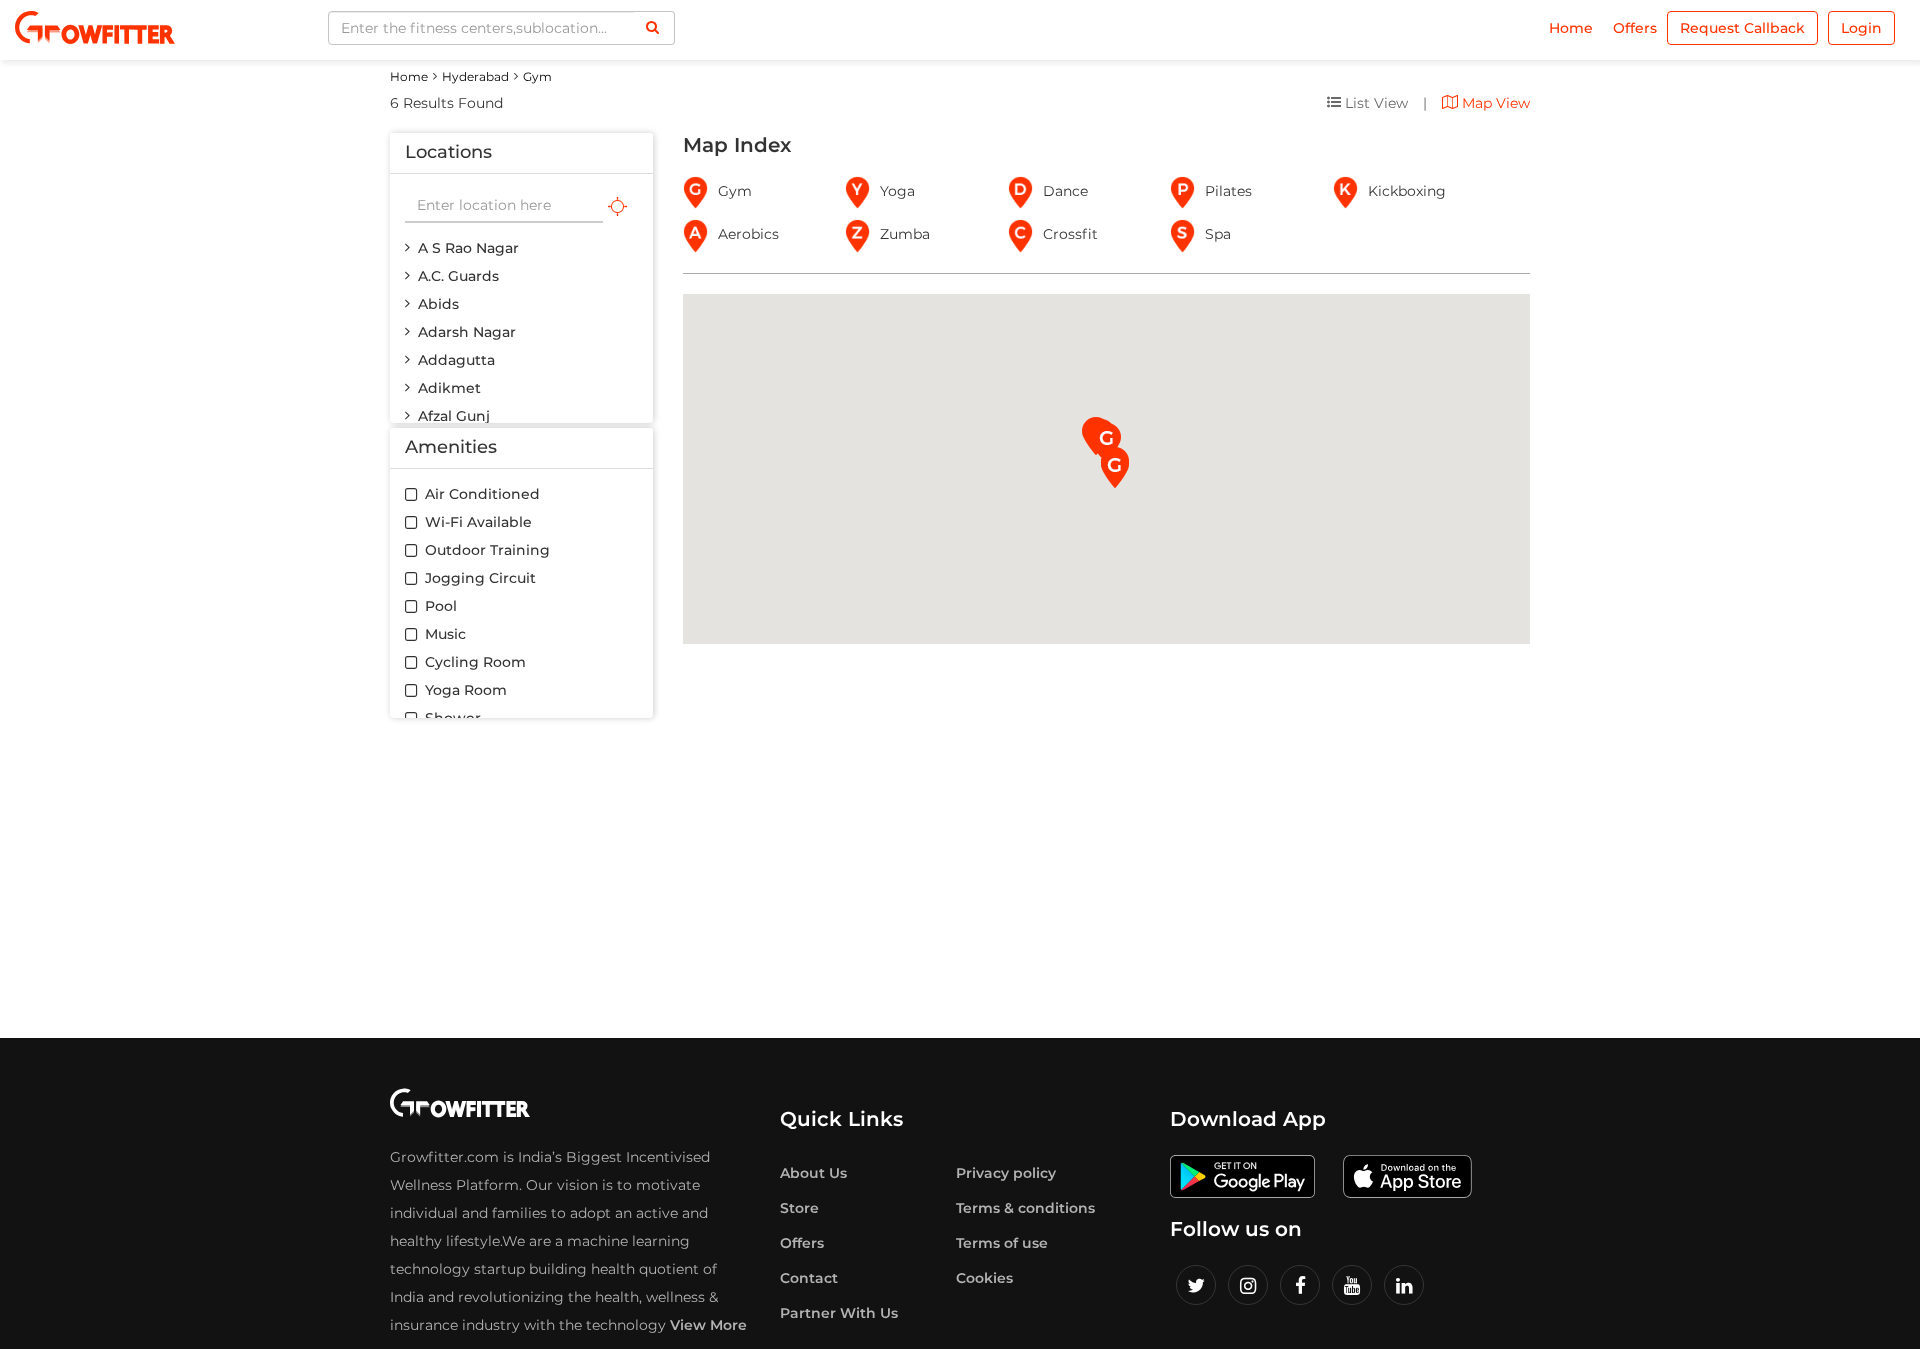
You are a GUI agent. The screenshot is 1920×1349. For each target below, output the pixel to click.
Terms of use (1002, 1243)
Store (799, 1208)
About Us (813, 1173)
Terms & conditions (1025, 1208)
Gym (537, 76)
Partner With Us (839, 1313)
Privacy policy (1006, 1173)
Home (1571, 28)
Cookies (984, 1278)
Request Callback (1742, 28)
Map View (1494, 103)
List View (1374, 103)
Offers (1635, 28)
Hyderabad (475, 76)
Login (1861, 28)
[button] (1115, 469)
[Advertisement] (960, 878)
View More (708, 1325)
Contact (809, 1278)
